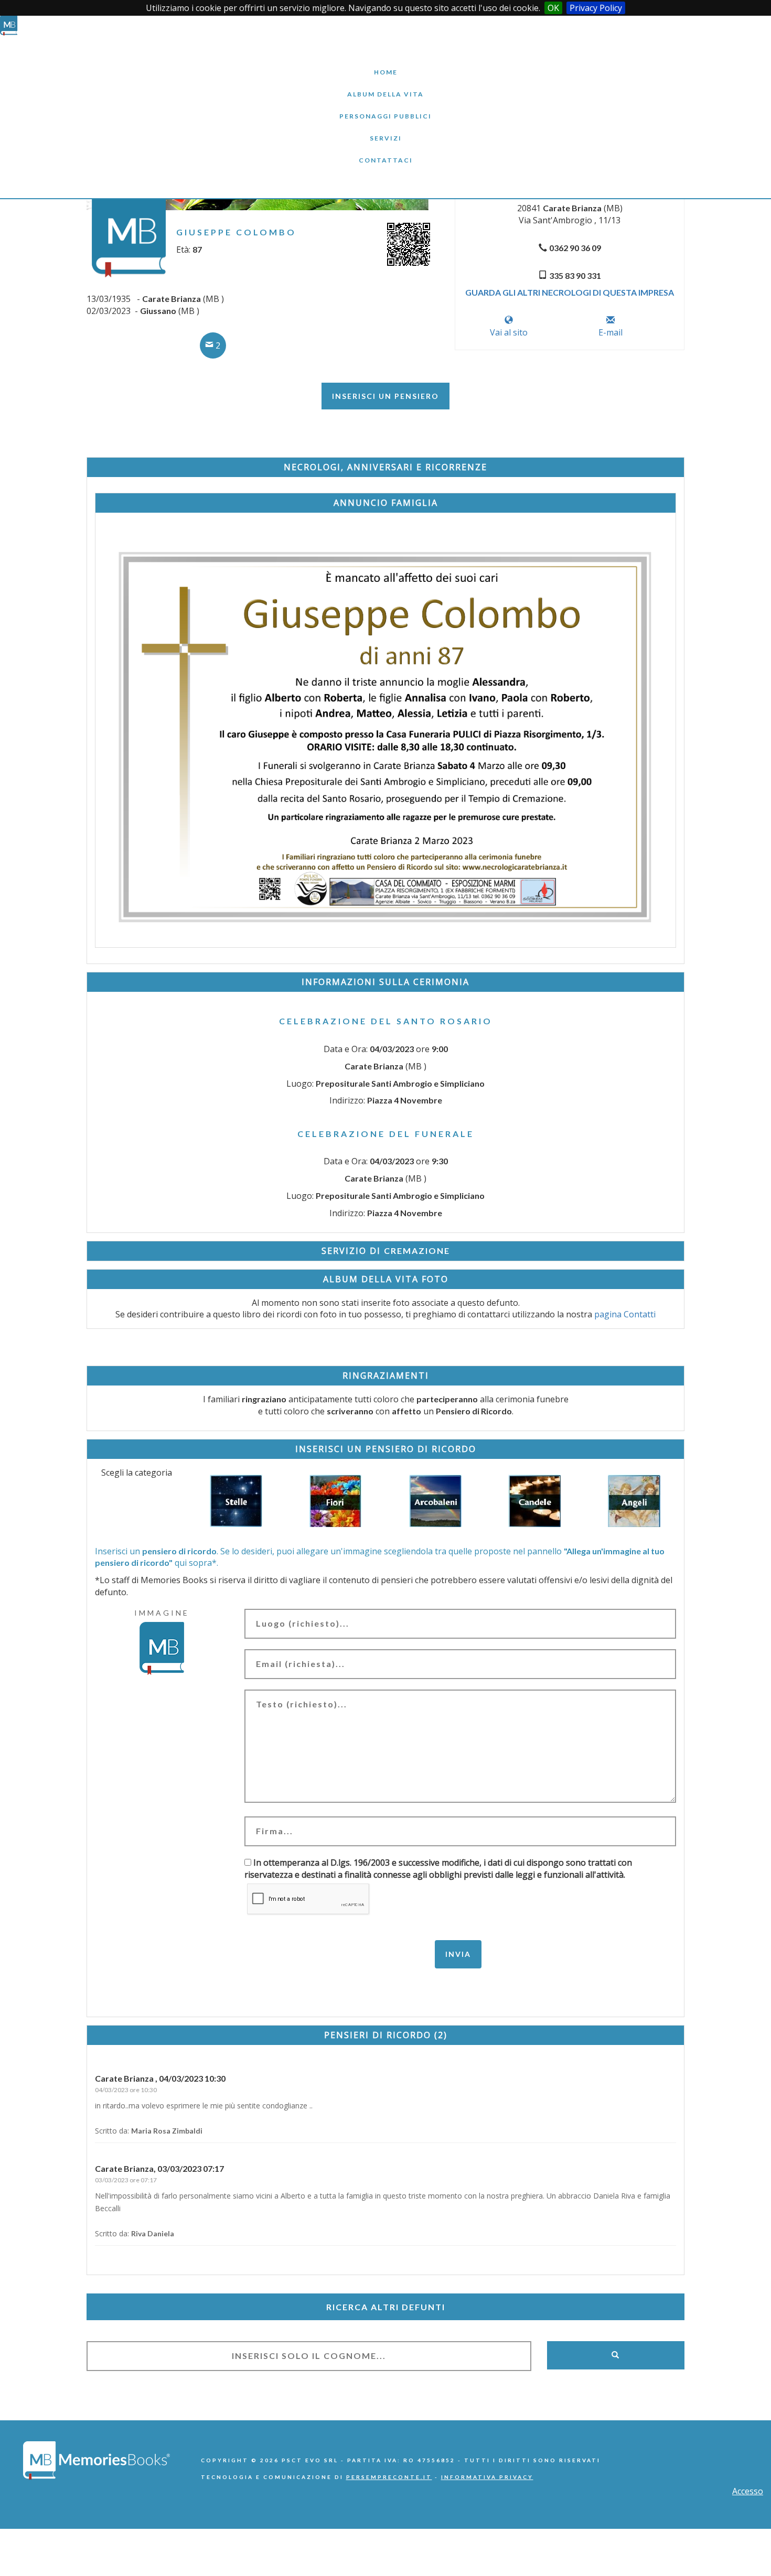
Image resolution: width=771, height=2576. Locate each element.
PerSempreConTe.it (389, 2477)
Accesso (748, 2491)
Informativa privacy (487, 2477)
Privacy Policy (596, 8)
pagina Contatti (625, 1314)
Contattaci (385, 152)
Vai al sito (509, 332)
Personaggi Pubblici (385, 108)
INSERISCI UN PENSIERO (385, 396)
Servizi (385, 130)
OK (553, 8)
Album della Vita (386, 86)
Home (385, 64)
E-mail (611, 332)
